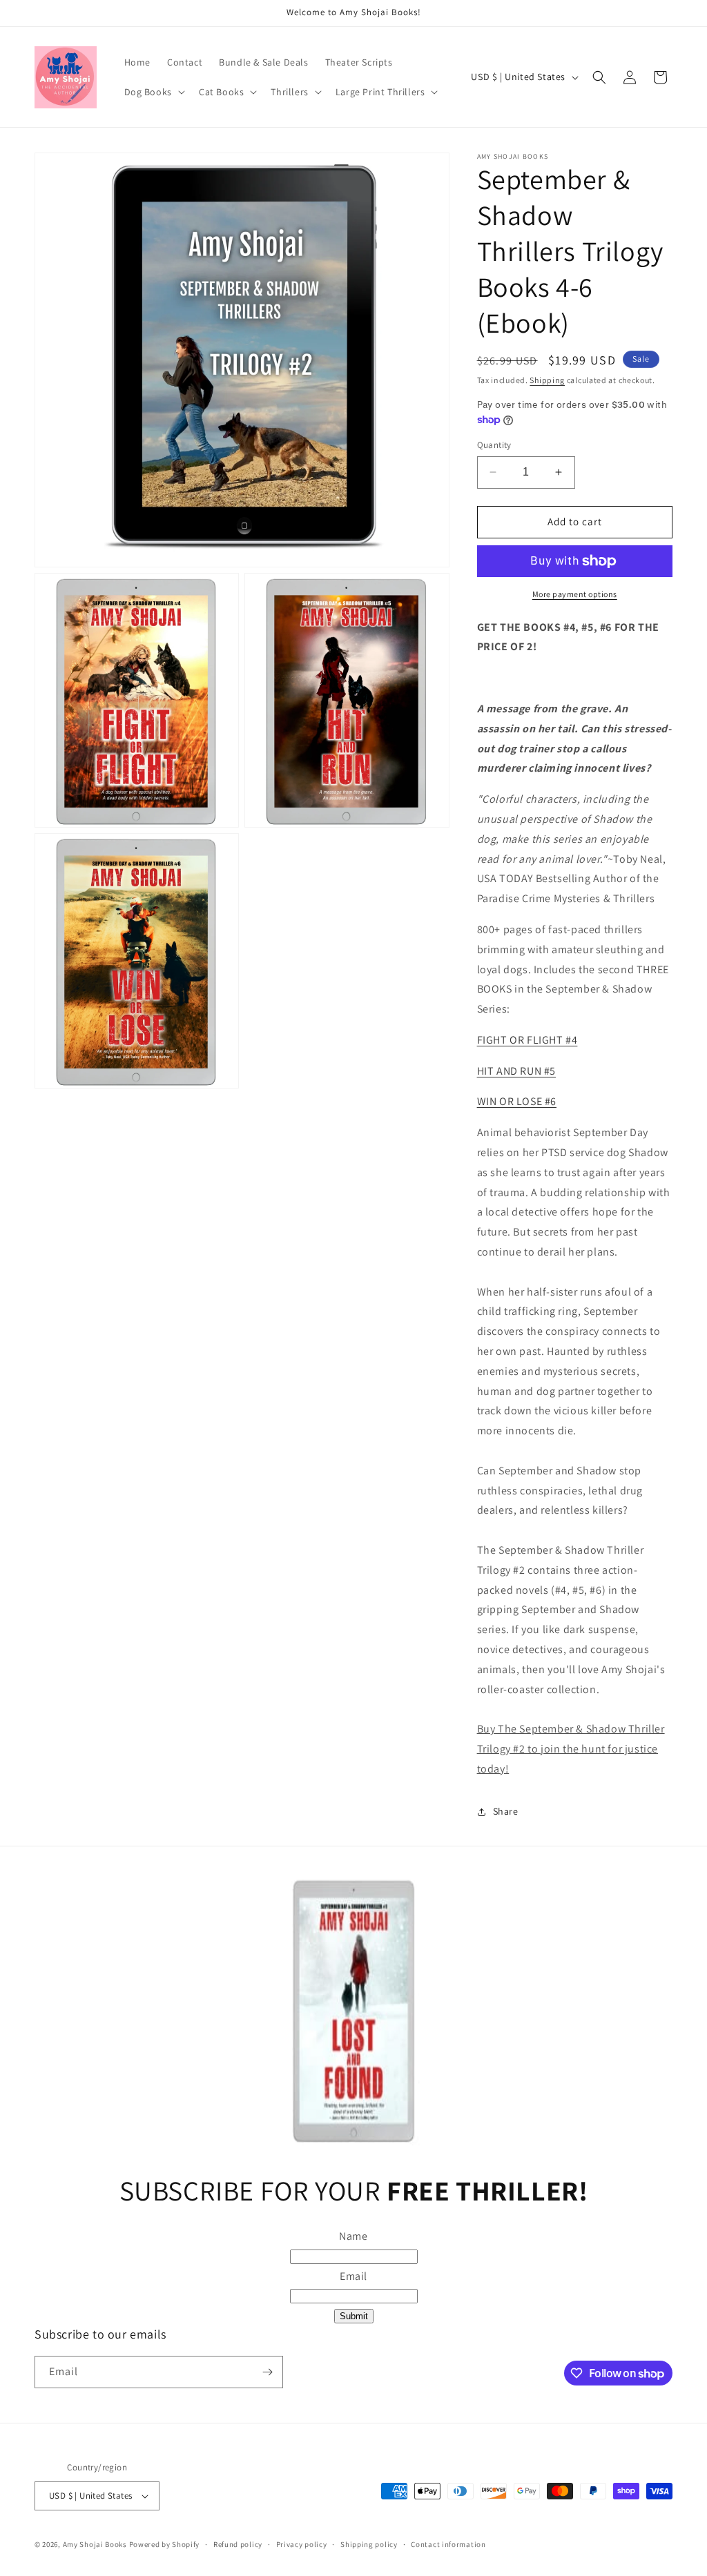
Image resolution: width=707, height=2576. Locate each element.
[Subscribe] (267, 2372)
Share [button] (506, 1811)
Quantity (494, 445)
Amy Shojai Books (95, 2544)
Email (353, 2276)
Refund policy (238, 2544)
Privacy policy (302, 2544)
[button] (153, 92)
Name (353, 2236)
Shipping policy (369, 2544)
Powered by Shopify (165, 2544)
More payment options (575, 594)
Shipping (547, 380)
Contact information (448, 2544)
